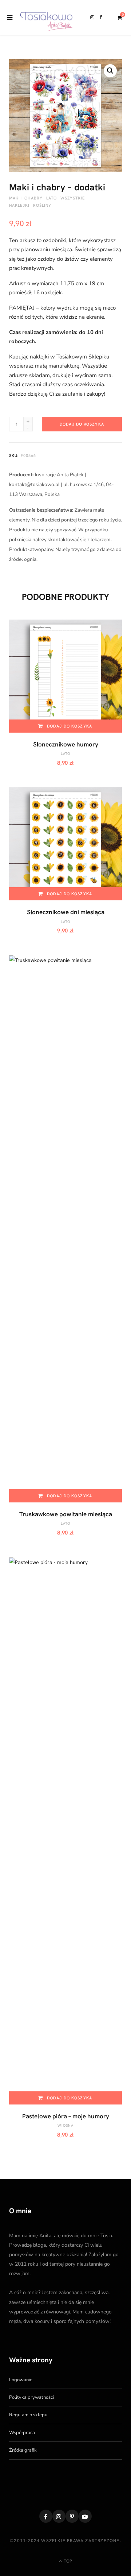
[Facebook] (46, 2516)
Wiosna (65, 2125)
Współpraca (22, 2433)
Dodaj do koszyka (82, 424)
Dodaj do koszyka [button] (70, 726)
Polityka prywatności (31, 2397)
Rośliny (42, 205)
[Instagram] (59, 2516)
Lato (51, 198)
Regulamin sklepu (28, 2415)
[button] (110, 71)
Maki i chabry (26, 198)
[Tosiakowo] (46, 18)
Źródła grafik (23, 2450)
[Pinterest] (72, 2516)
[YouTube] (85, 2516)
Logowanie (21, 2380)
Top (67, 2561)
